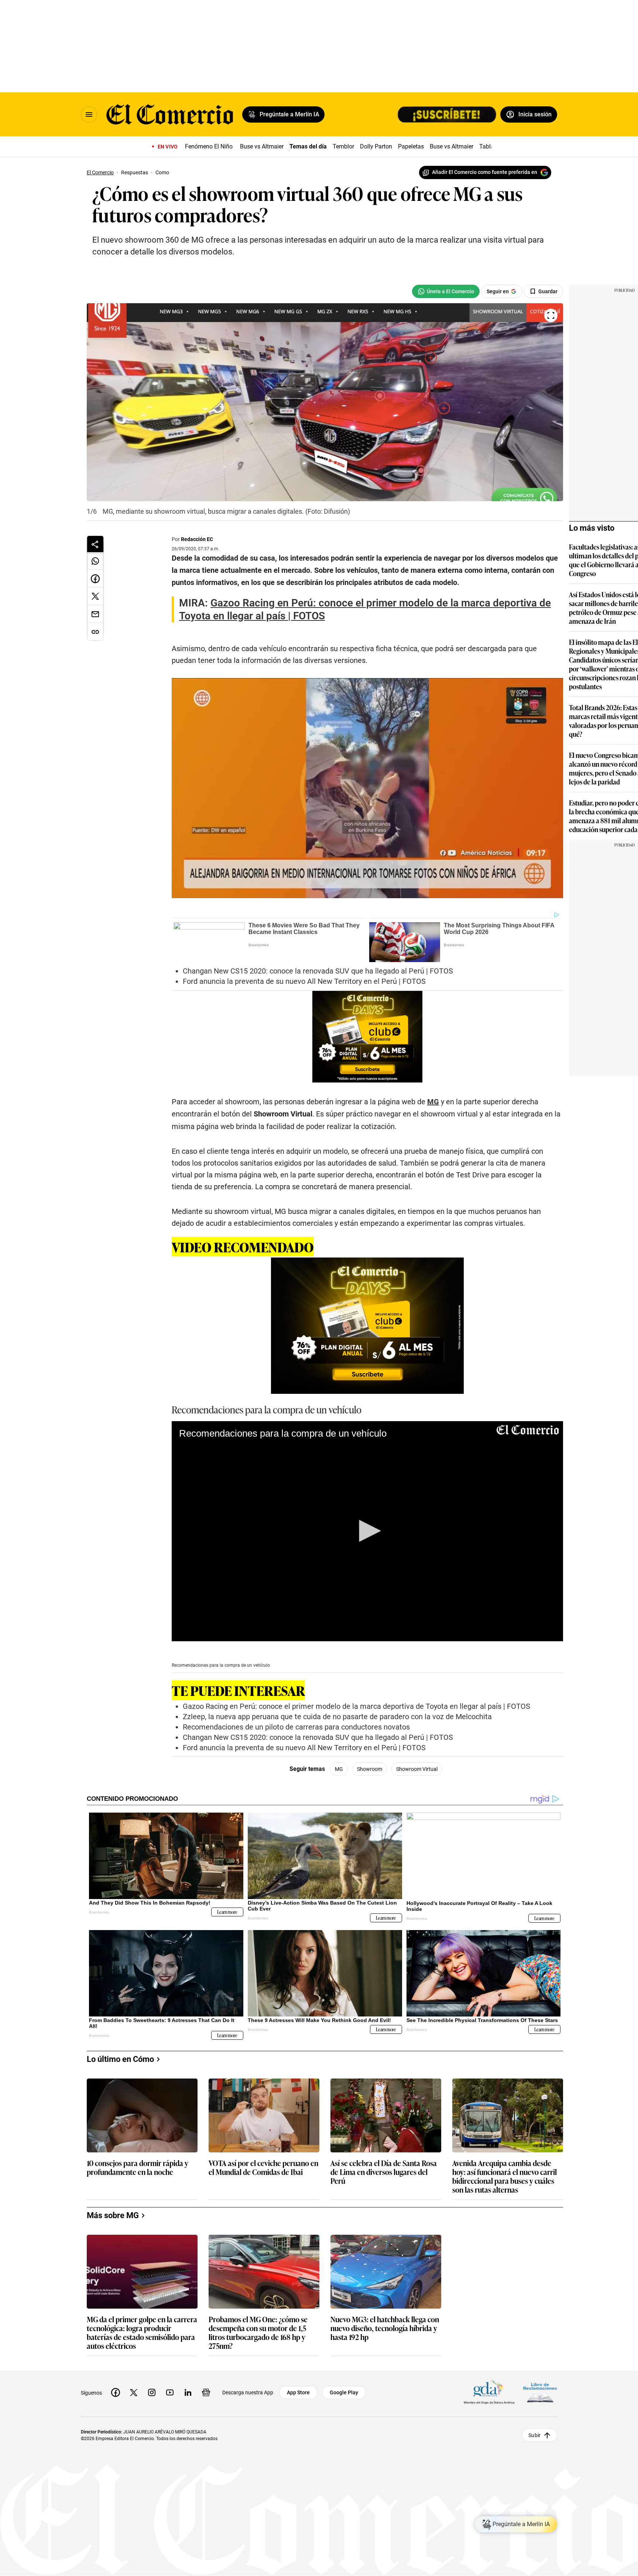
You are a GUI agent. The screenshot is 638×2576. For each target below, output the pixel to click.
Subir (534, 2435)
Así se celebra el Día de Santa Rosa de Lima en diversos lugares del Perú (384, 2172)
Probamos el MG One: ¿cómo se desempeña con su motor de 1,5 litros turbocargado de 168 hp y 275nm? (258, 2332)
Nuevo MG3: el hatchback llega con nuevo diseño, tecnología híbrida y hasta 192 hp (385, 2328)
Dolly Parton (376, 146)
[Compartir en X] (95, 596)
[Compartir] (95, 544)
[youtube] (170, 2392)
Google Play (344, 2392)
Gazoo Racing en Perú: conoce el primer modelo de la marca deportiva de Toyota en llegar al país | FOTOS (356, 1706)
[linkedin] (188, 2392)
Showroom (370, 1769)
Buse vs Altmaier (262, 146)
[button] (367, 1531)
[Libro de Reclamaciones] (540, 2393)
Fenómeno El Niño (209, 146)
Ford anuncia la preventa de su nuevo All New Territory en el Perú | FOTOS (304, 981)
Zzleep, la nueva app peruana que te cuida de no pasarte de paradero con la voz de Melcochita (337, 1717)
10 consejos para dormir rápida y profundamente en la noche (138, 2168)
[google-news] (206, 2392)
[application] (367, 1531)
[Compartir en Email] (95, 614)
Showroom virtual (417, 1769)
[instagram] (152, 2392)
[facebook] (116, 2392)
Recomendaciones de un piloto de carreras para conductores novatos (296, 1727)
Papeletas (411, 146)
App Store (298, 2392)
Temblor (343, 146)
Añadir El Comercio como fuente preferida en (485, 172)
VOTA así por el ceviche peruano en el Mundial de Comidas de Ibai (263, 2168)
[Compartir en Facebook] (95, 579)
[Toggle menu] (89, 114)
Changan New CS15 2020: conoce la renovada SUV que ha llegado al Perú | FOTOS (318, 971)
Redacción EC (197, 539)
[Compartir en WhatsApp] (95, 561)
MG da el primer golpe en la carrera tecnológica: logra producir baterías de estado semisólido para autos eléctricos (142, 2332)
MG (339, 1769)
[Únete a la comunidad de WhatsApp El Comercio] (446, 291)
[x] (134, 2392)
